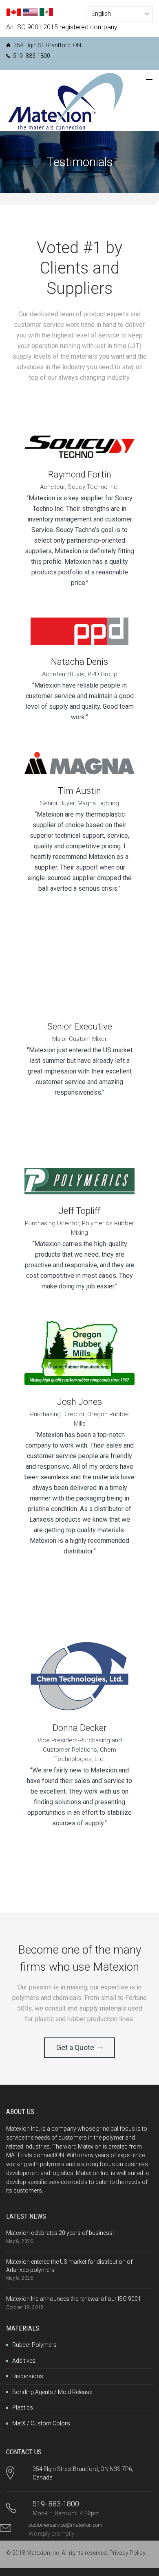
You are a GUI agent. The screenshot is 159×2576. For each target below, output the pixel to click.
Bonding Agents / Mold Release (52, 2392)
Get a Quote (75, 2047)
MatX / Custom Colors (41, 2423)
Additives (24, 2361)
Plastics (23, 2407)
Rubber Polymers (34, 2345)
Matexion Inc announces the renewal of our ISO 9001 (74, 2299)
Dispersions (28, 2376)
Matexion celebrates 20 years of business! (60, 2233)
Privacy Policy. (128, 2553)
